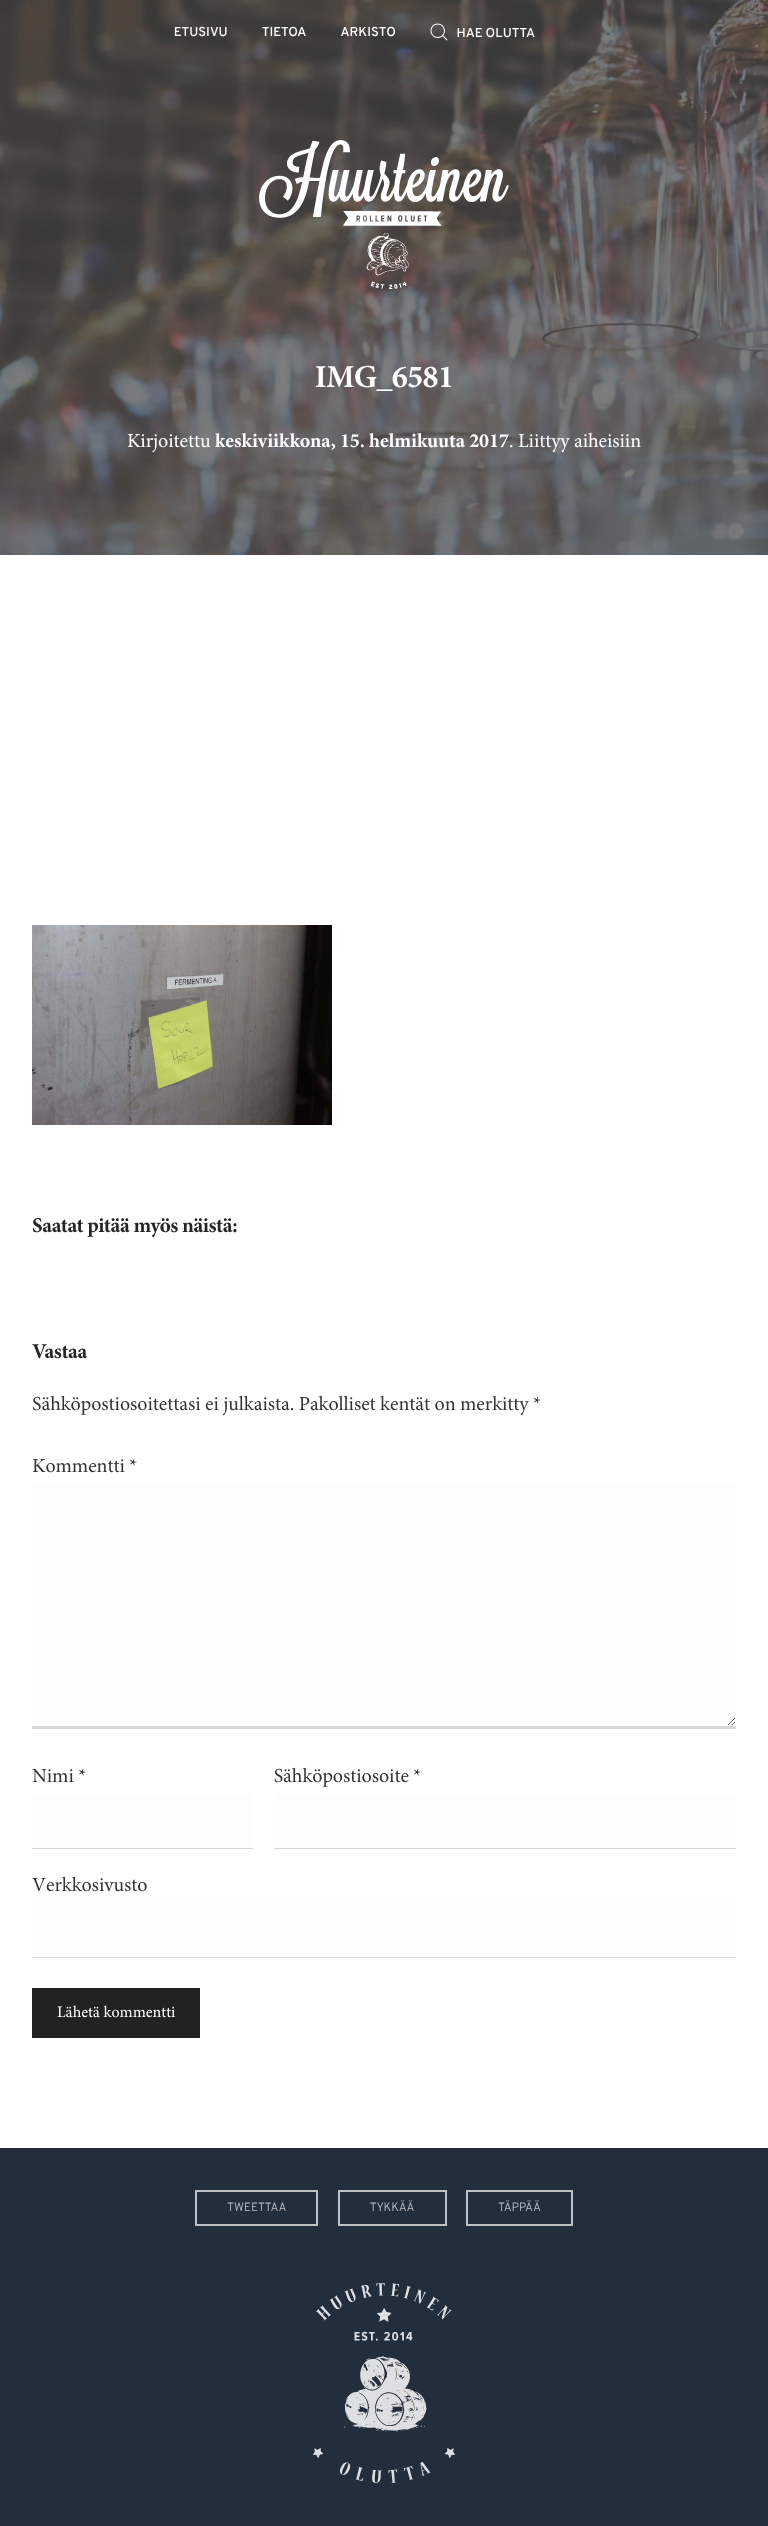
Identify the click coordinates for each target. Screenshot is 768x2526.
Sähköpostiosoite (348, 1776)
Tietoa (284, 33)
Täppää (519, 2208)
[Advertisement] (384, 725)
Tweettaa (256, 2208)
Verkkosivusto (89, 1885)
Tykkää (392, 2208)
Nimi (59, 1776)
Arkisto (368, 33)
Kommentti (84, 1466)
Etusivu (201, 33)
